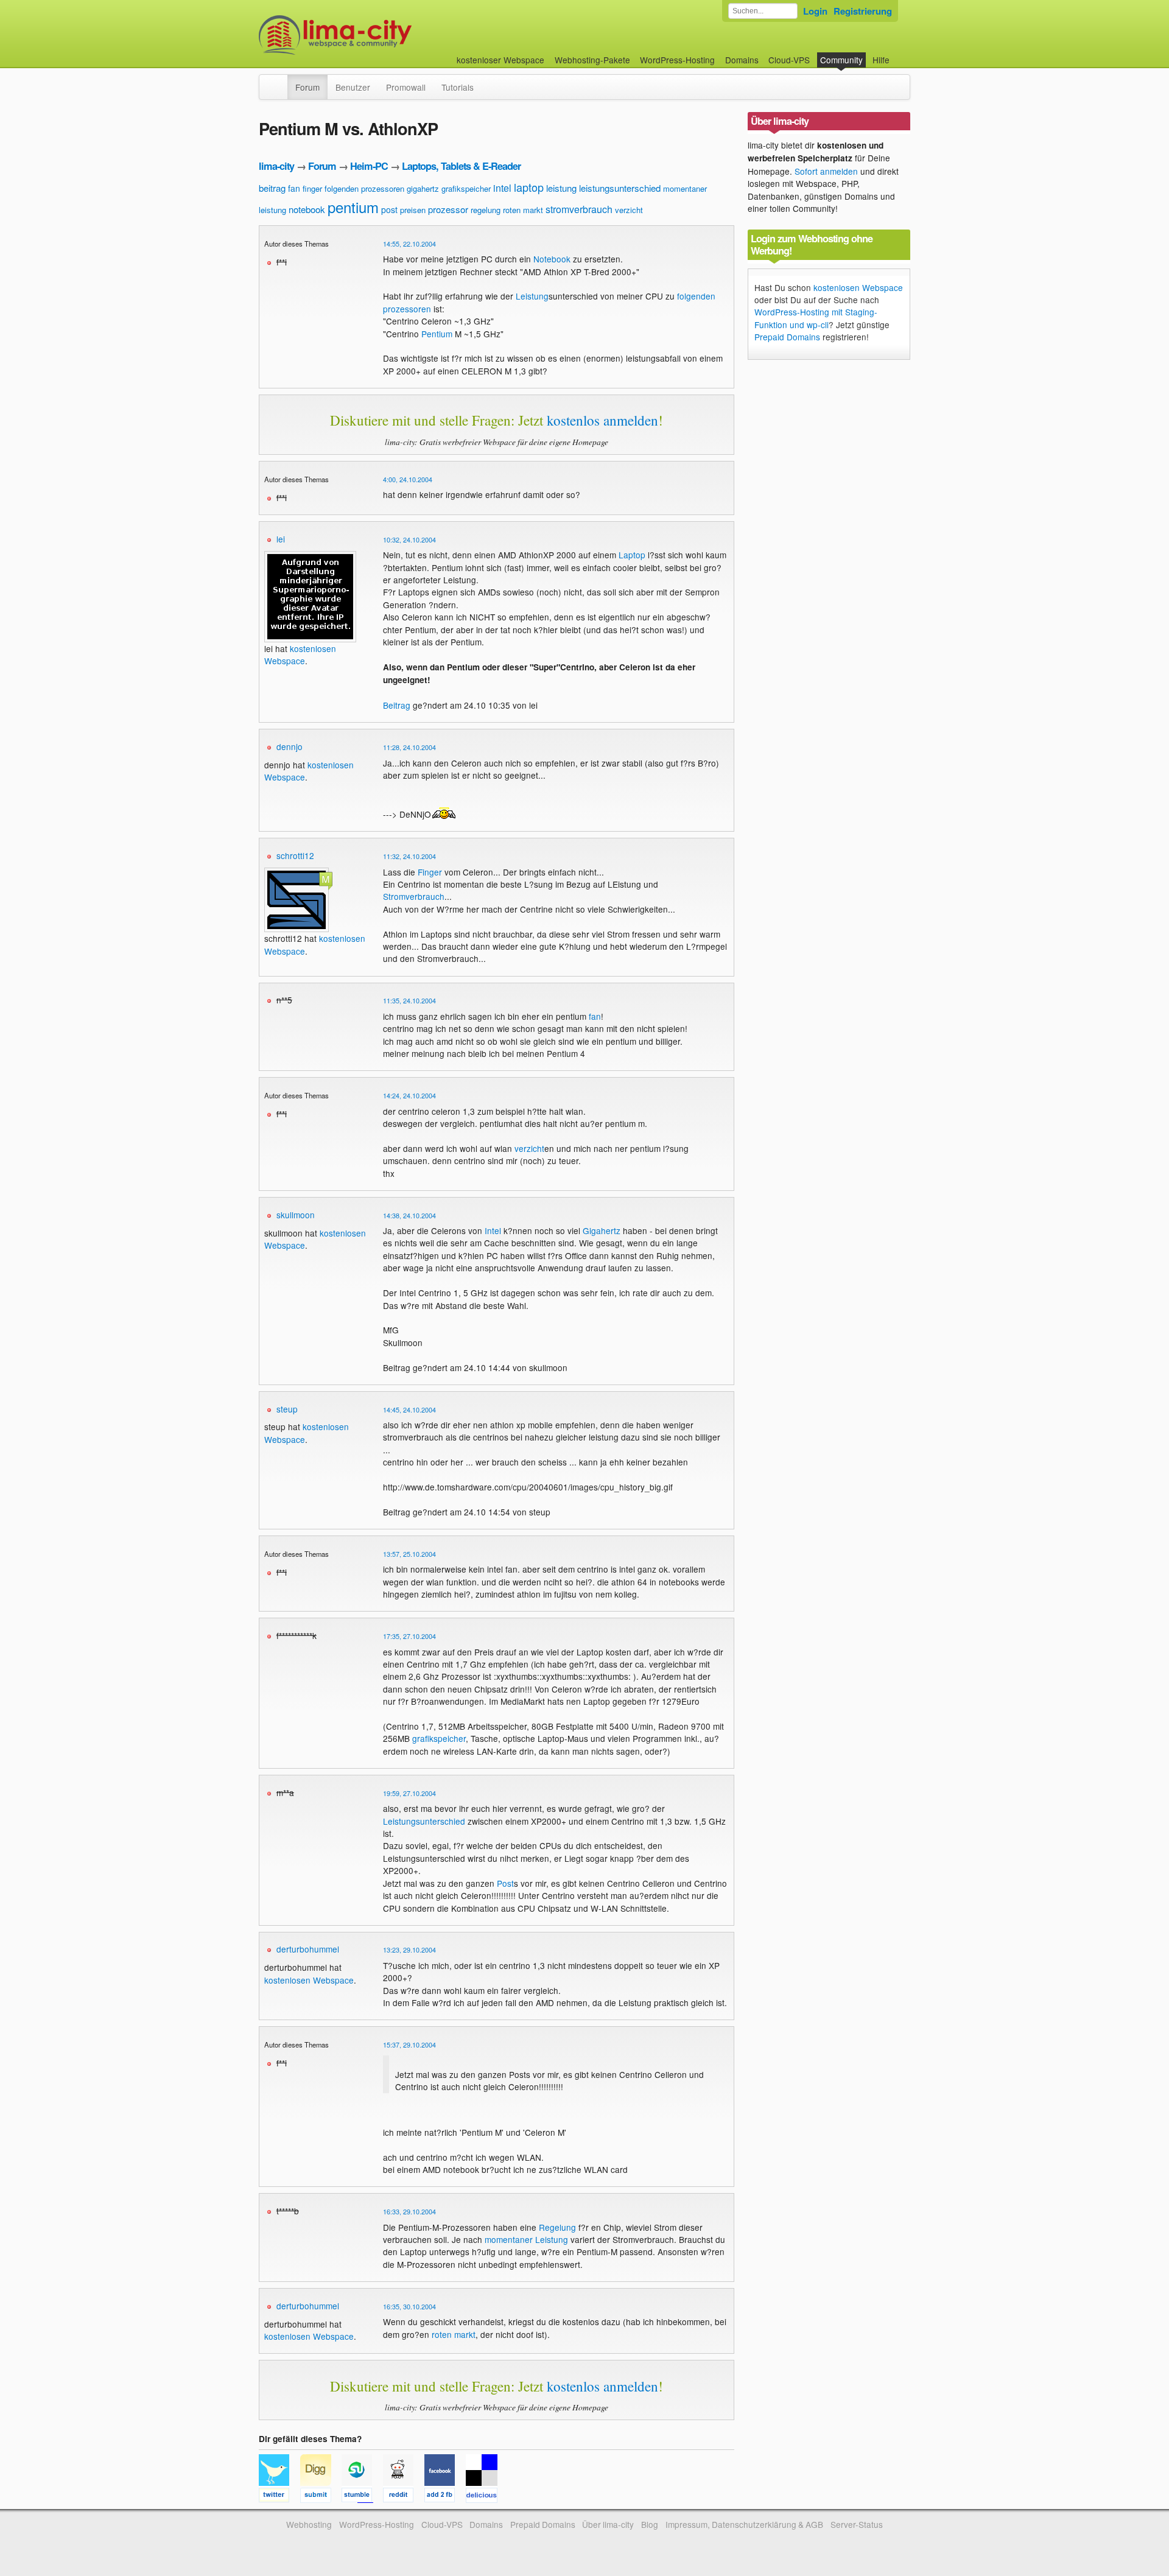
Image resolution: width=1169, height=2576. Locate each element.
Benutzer (353, 87)
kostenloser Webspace (500, 60)
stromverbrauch (579, 209)
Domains (742, 60)
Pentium (437, 334)
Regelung (557, 2227)
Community (841, 60)
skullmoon (296, 1215)
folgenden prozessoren (364, 188)
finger (312, 188)
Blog (650, 2524)
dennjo (290, 746)
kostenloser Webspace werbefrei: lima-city (381, 35)
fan (294, 188)
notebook (307, 209)
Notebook (552, 259)
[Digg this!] (321, 2497)
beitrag (272, 188)
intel (502, 188)
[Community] (279, 81)
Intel (493, 1230)
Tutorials (458, 87)
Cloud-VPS (789, 60)
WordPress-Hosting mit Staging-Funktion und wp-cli (816, 318)
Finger (430, 872)
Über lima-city (608, 2524)
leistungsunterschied (620, 188)
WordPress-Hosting (677, 60)
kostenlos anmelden (602, 420)
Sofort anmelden (826, 171)
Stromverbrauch (414, 896)
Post (505, 1883)
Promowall (406, 87)
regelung (486, 210)
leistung (561, 188)
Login (815, 11)
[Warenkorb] (899, 54)
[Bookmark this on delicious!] (485, 2497)
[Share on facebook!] (445, 2497)
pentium (353, 207)
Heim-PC (369, 166)
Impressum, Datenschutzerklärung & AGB (744, 2524)
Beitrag (397, 705)
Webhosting (309, 2524)
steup (287, 1409)
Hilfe (881, 60)
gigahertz (423, 188)
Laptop (632, 555)
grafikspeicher (466, 188)
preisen (413, 210)
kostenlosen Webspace (300, 655)
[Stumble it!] (362, 2497)
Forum (307, 87)
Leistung (532, 296)
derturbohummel (308, 1949)
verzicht (629, 210)
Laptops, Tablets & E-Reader (461, 166)
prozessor (448, 209)
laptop (529, 187)
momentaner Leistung (526, 2239)
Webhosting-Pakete (592, 60)
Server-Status (857, 2524)
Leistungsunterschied (424, 1821)
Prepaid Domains (787, 337)
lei (281, 539)
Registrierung (863, 11)
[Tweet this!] (279, 2497)
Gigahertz (602, 1230)
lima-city (276, 166)
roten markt (523, 210)
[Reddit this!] (404, 2497)
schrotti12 (295, 855)
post (389, 209)
